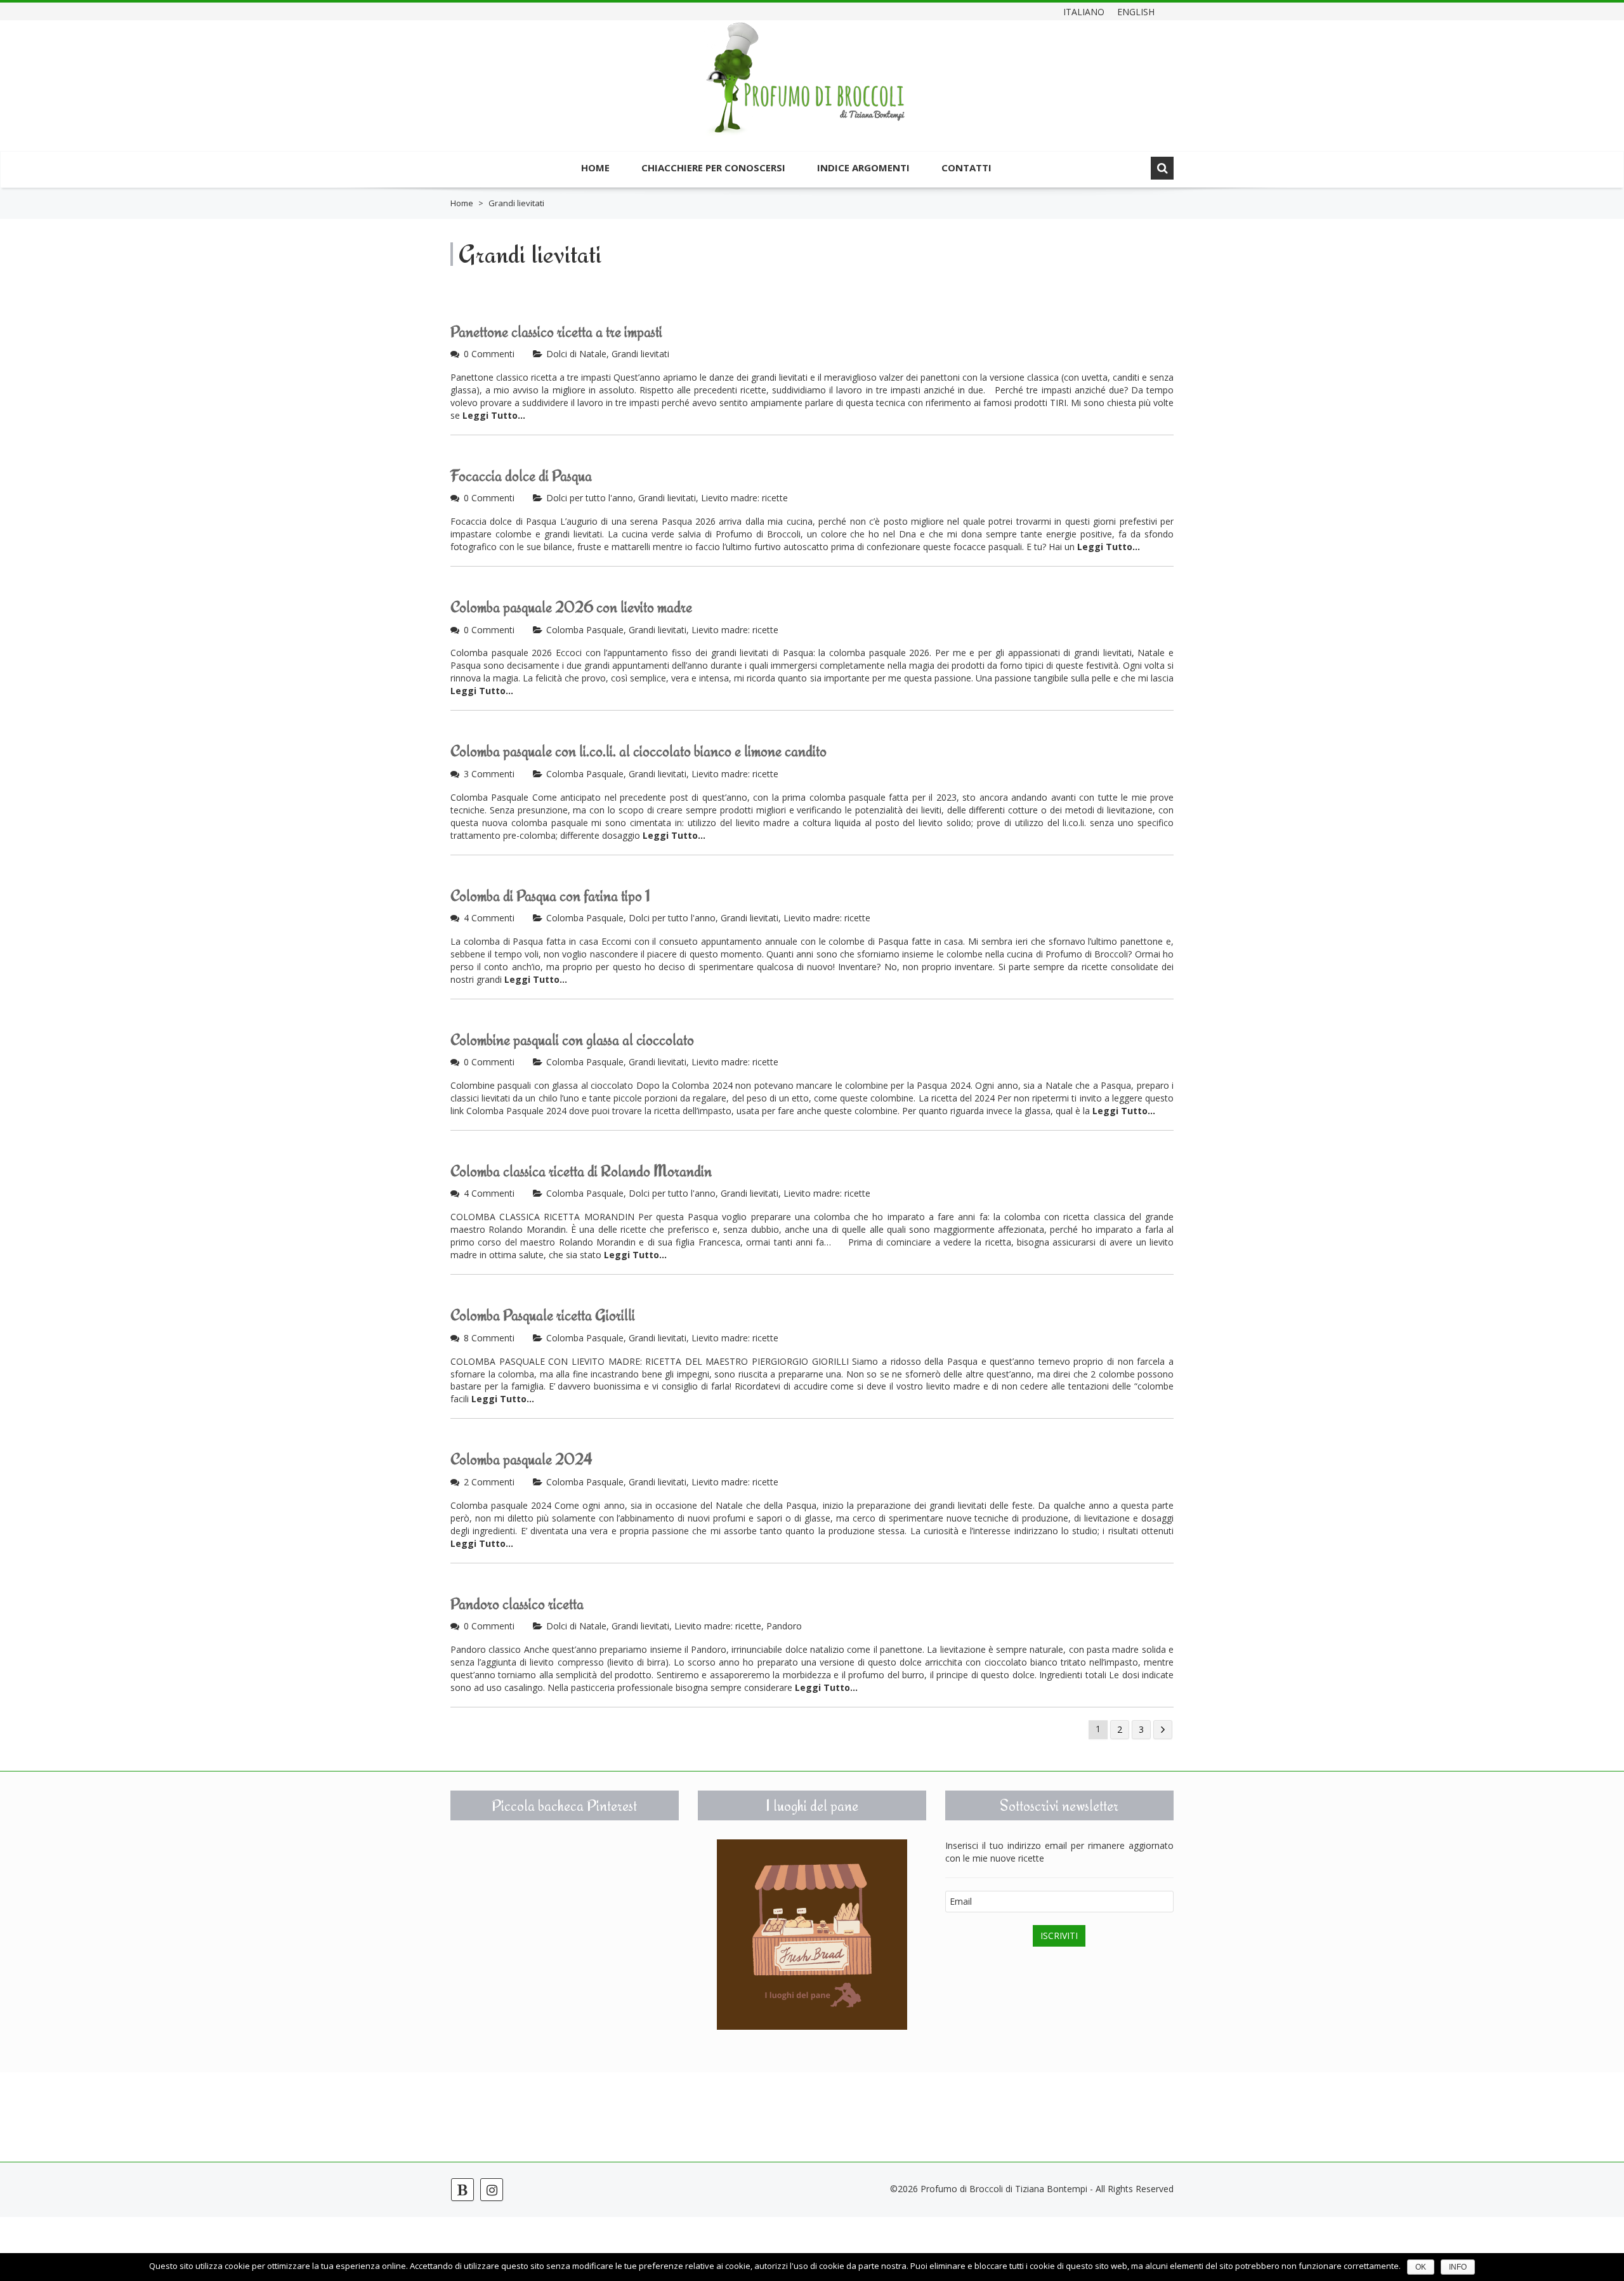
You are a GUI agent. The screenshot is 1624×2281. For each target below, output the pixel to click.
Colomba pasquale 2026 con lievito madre (571, 607)
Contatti (966, 168)
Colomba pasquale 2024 (521, 1459)
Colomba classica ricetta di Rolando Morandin (581, 1171)
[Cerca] (1162, 168)
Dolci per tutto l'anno (590, 498)
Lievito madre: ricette (744, 498)
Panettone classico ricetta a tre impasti (556, 332)
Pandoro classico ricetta (517, 1604)
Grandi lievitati (640, 354)
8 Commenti (489, 1338)
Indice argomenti (863, 168)
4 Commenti (489, 918)
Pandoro (784, 1626)
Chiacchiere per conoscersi (713, 168)
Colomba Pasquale (585, 630)
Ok (1421, 2267)
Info (1458, 2267)
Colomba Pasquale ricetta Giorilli (543, 1315)
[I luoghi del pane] (812, 1935)
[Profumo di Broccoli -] (806, 87)
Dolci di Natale (576, 354)
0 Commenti (489, 354)
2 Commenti (489, 1482)
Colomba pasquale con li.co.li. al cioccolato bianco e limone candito (638, 751)
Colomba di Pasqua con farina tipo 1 (550, 896)
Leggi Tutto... (494, 415)
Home (595, 168)
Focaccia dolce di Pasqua (521, 476)
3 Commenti (489, 774)
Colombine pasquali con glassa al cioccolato (572, 1040)
